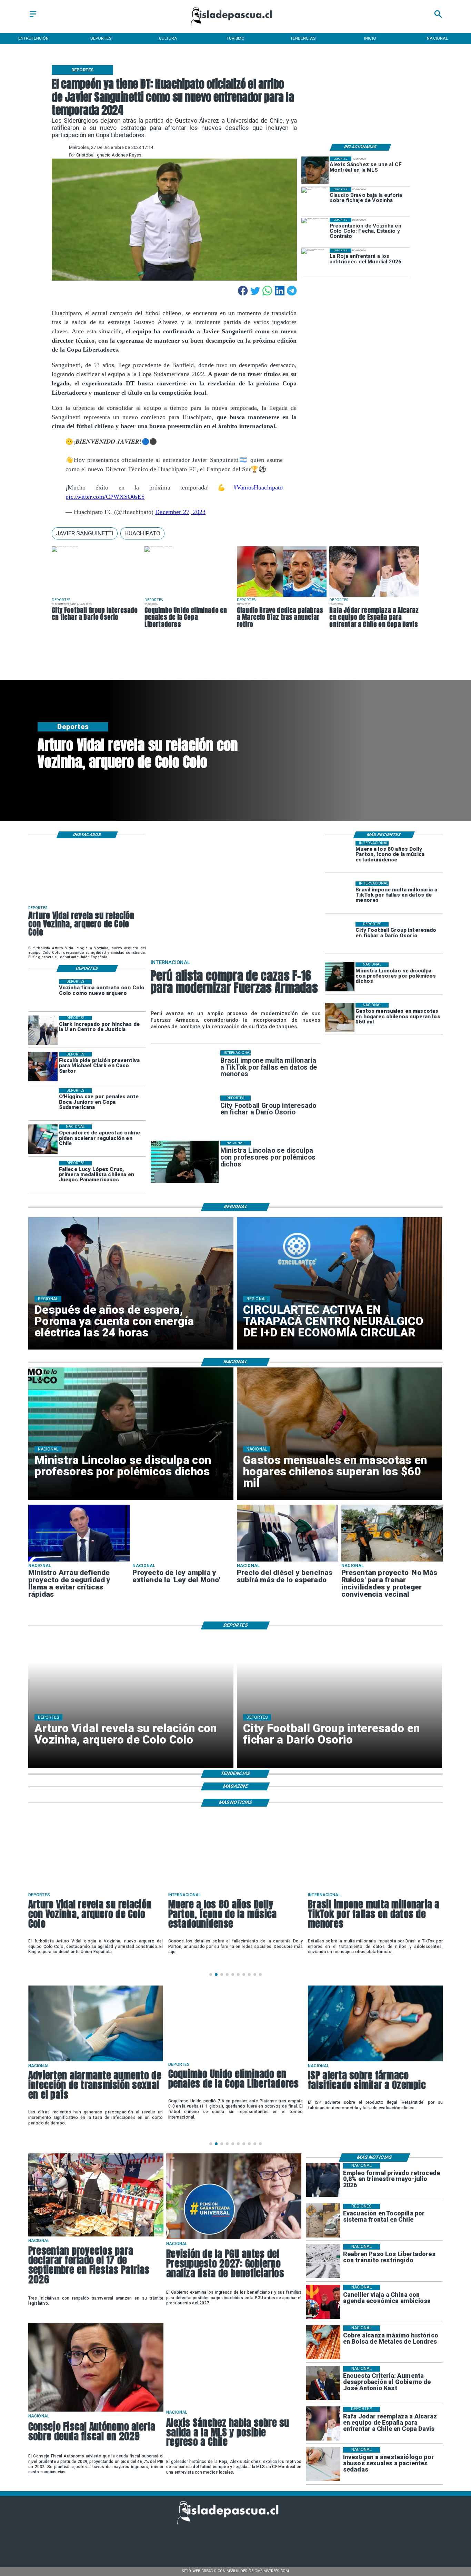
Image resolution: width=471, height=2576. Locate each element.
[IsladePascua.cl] (33, 17)
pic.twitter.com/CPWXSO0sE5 (105, 497)
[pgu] (234, 2239)
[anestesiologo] (323, 2464)
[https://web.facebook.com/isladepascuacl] (188, 2537)
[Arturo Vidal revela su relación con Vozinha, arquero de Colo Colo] (49, 841)
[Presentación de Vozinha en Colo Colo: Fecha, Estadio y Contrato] (315, 231)
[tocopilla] (323, 2221)
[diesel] (288, 1561)
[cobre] (323, 2342)
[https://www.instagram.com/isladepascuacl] (236, 2537)
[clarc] (43, 1067)
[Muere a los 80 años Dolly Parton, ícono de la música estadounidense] (340, 855)
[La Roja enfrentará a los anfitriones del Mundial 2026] (315, 262)
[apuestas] (43, 1139)
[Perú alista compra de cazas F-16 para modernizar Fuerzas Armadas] (175, 842)
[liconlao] (340, 977)
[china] (323, 2302)
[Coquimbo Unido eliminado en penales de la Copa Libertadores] (158, 547)
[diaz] (282, 597)
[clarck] (43, 1031)
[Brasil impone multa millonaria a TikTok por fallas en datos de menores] (340, 896)
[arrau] (79, 1561)
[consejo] (96, 2411)
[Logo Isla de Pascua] (235, 27)
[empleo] (323, 2180)
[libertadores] (323, 2261)
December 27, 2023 (180, 512)
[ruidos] (392, 1561)
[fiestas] (96, 2236)
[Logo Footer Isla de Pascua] (233, 2523)
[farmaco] (375, 2061)
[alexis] (315, 170)
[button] (85, 533)
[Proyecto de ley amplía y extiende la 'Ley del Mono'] (147, 1505)
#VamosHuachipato (258, 487)
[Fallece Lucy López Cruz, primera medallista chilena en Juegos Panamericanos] (43, 1176)
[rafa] (374, 597)
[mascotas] (340, 1017)
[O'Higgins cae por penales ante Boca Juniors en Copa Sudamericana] (43, 1103)
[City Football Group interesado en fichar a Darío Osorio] (65, 547)
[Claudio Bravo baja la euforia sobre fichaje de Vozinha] (315, 201)
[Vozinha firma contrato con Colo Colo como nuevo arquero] (43, 994)
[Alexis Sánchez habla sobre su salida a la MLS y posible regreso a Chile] (234, 2407)
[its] (96, 2061)
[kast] (323, 2383)
